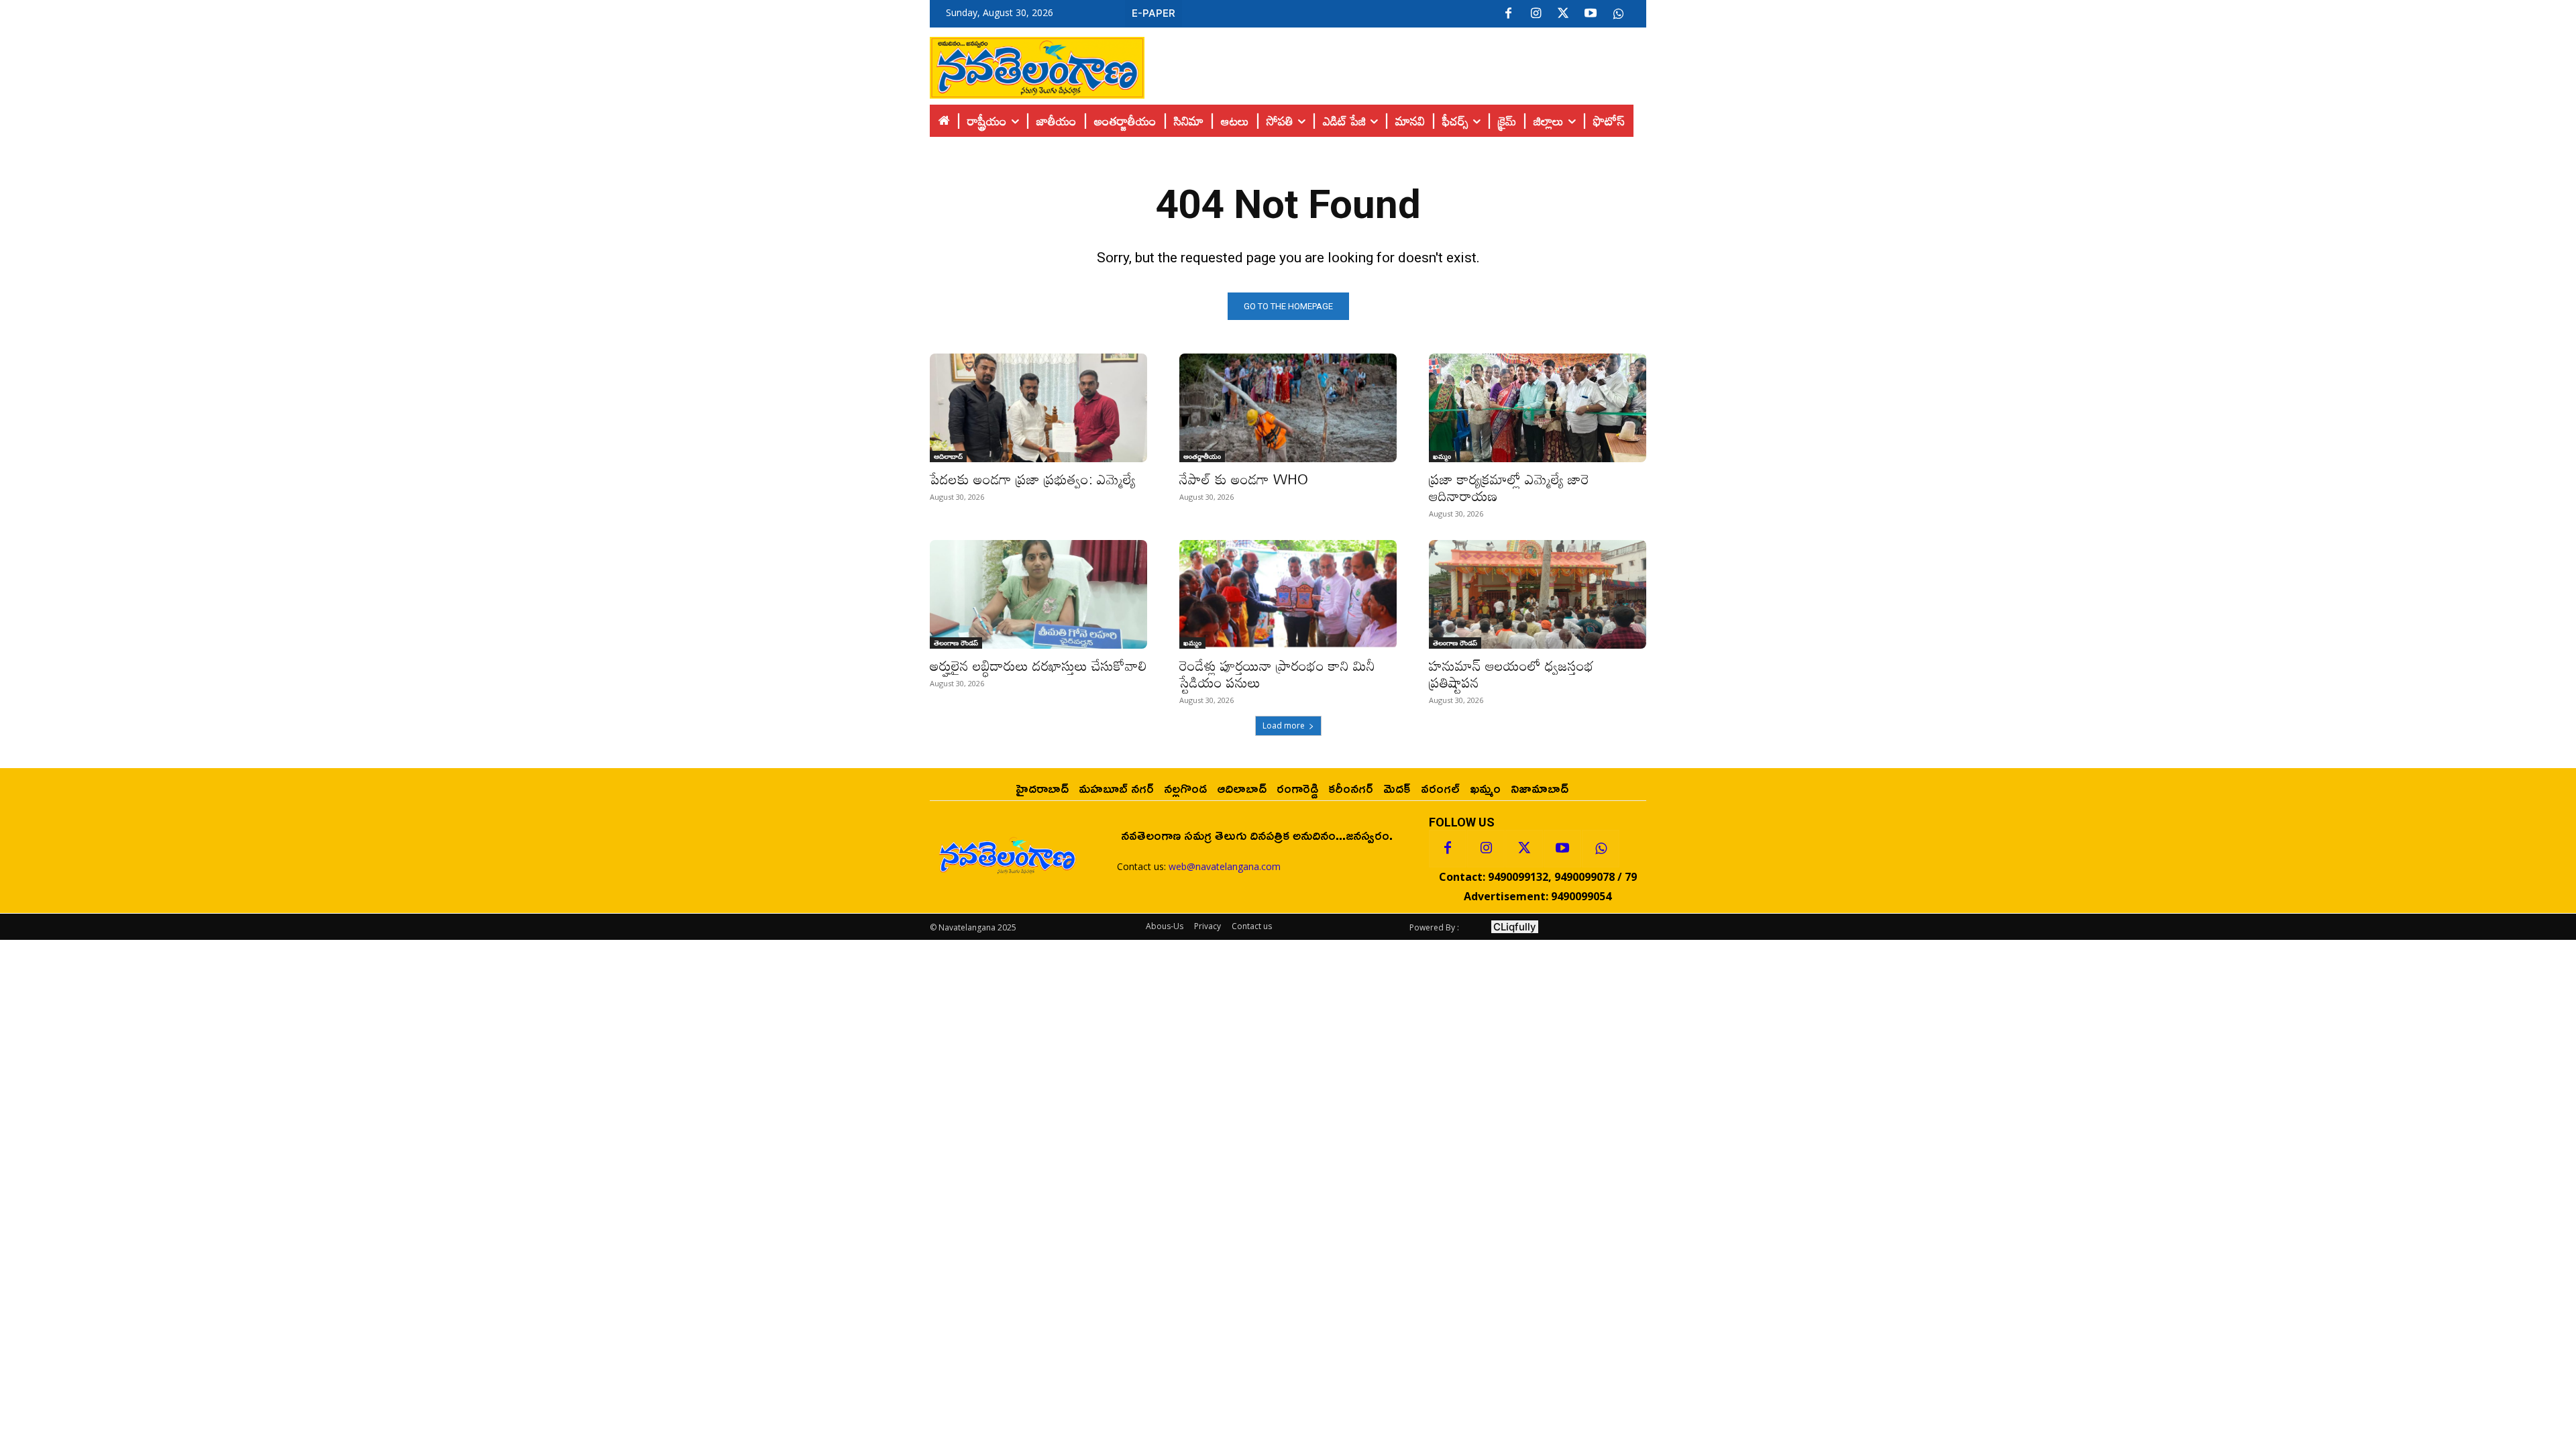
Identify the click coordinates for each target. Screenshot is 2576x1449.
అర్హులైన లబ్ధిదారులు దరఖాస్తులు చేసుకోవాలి (1038, 665)
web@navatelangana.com (1225, 866)
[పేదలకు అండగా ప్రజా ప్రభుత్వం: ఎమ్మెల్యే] (1038, 408)
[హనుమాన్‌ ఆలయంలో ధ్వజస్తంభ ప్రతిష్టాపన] (1538, 594)
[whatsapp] (1618, 14)
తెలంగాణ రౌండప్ (956, 643)
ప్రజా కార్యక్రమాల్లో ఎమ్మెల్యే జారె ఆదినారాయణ (1509, 487)
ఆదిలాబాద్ (948, 456)
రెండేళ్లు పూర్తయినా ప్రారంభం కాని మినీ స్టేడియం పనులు (1277, 674)
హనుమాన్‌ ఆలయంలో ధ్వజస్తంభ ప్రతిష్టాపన (1511, 674)
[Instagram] (1536, 14)
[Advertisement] (1395, 64)
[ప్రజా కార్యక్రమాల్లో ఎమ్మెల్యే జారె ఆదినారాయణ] (1538, 408)
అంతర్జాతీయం (1202, 456)
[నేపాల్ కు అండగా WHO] (1288, 408)
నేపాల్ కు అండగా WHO (1244, 479)
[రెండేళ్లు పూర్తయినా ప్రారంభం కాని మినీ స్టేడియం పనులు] (1288, 594)
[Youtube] (1591, 14)
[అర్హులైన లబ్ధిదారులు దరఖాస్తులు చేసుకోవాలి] (1038, 594)
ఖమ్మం (1442, 456)
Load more (1284, 726)
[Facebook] (1508, 14)
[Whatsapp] (1601, 849)
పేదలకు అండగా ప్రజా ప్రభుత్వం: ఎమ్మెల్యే (1033, 479)
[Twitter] (1563, 14)
